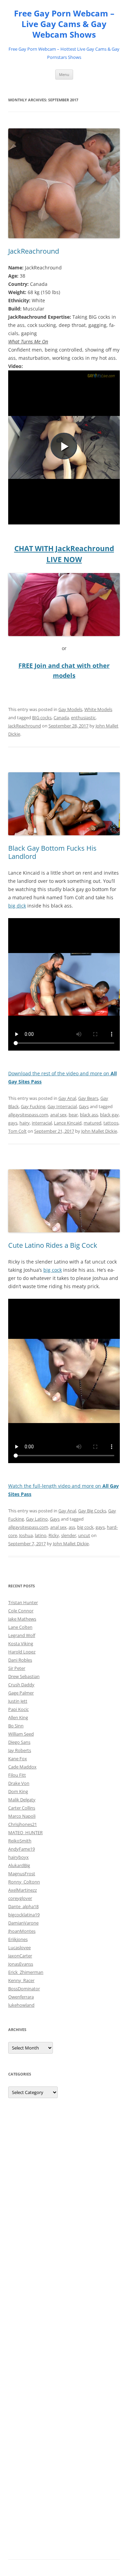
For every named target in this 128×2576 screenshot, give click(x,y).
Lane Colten (20, 1627)
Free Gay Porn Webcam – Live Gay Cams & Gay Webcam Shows (64, 24)
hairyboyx (18, 1857)
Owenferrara (21, 1997)
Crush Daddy (21, 1685)
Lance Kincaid (68, 1123)
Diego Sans (19, 1742)
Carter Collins (22, 1808)
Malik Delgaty (22, 1800)
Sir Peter (17, 1668)
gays (13, 1123)
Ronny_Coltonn (24, 1882)
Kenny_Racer (21, 1980)
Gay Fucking (33, 1106)
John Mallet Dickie (99, 1131)
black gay (109, 1115)
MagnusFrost (22, 1874)
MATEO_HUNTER (25, 1832)
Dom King (18, 1791)
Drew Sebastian (24, 1676)
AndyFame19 (22, 1849)
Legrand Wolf (22, 1635)
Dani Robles (20, 1660)
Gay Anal (67, 1098)
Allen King (18, 1717)
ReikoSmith (20, 1841)
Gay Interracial (62, 1106)
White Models (98, 709)
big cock (53, 1270)
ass (72, 1527)
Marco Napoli (22, 1816)
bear (73, 1115)
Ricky (54, 1535)
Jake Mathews (22, 1619)
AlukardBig (19, 1865)
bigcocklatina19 (24, 1915)
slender (69, 1535)
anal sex (58, 1115)
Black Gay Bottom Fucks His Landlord (52, 852)
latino (41, 1535)
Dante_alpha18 (23, 1906)
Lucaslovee (19, 1947)
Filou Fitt (17, 1775)
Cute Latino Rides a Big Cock (53, 1245)
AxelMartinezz (23, 1890)
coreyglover (20, 1898)
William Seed (21, 1734)
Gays (84, 1106)
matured (93, 1123)
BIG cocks (42, 718)
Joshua (26, 1535)
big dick (17, 906)
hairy (25, 1123)
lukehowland (21, 2005)
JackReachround (34, 251)
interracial (42, 1123)
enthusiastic (83, 718)
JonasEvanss (21, 1964)
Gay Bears (88, 1098)
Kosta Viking (21, 1644)
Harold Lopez (22, 1652)
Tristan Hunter (23, 1602)
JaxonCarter (20, 1956)
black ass (89, 1115)
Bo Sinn (16, 1726)
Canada (61, 718)
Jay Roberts (20, 1750)
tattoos (111, 1123)
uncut (84, 1535)
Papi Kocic (18, 1709)
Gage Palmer (21, 1693)
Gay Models (70, 709)
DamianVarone (23, 1923)
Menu (64, 74)
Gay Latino (37, 1519)
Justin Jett (18, 1701)
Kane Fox (18, 1759)
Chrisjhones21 (23, 1824)
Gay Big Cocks (92, 1511)
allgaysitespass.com (28, 1115)
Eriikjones (18, 1939)
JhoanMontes (22, 1931)
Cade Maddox (22, 1767)
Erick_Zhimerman (26, 1972)
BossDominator (24, 1989)
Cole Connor (21, 1611)
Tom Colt (17, 1131)
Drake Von (19, 1783)
